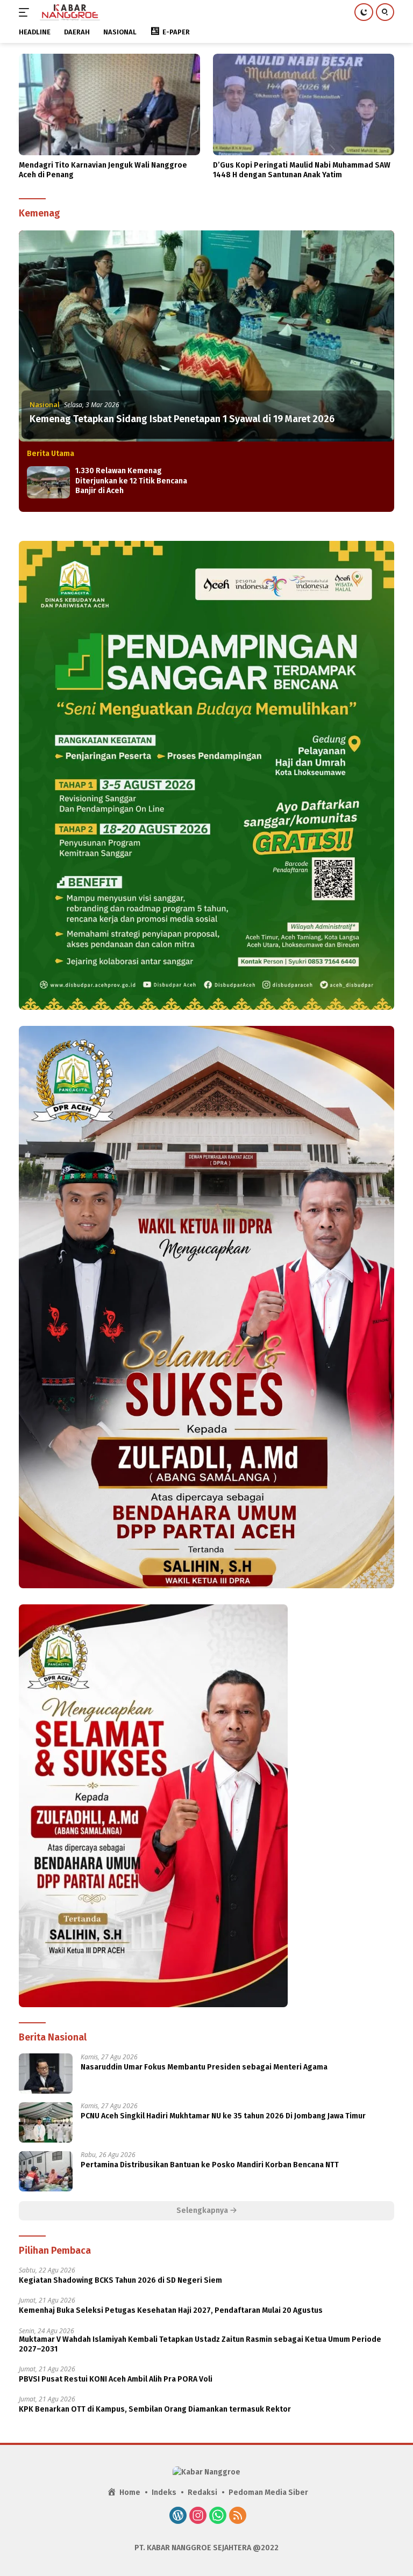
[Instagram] (198, 2516)
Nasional (45, 404)
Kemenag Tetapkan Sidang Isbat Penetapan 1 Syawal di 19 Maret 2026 (182, 419)
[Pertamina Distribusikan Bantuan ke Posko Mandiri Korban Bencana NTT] (46, 2171)
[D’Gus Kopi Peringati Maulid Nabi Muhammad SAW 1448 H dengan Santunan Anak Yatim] (304, 104)
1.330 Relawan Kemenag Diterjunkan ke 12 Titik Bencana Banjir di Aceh (131, 480)
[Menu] (26, 12)
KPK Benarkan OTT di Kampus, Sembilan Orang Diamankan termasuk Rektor (155, 2409)
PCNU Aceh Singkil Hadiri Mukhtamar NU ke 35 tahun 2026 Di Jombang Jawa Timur (223, 2116)
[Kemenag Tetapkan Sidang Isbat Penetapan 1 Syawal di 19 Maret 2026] (206, 336)
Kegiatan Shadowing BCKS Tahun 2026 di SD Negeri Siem (120, 2280)
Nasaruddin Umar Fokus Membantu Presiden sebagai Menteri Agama (204, 2067)
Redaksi (202, 2492)
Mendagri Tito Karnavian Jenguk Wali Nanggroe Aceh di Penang (103, 170)
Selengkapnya (203, 2210)
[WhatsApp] (218, 2516)
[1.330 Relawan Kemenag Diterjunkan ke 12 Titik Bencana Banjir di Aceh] (48, 482)
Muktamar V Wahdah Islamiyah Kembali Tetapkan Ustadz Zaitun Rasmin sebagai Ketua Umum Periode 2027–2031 (200, 2344)
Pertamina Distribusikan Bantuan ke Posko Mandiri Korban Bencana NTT (210, 2165)
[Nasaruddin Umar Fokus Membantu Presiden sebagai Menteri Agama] (46, 2074)
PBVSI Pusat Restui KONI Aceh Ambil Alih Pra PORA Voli (116, 2379)
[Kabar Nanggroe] (69, 12)
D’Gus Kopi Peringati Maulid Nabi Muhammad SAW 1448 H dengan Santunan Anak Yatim (302, 170)
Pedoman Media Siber (268, 2492)
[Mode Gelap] (364, 12)
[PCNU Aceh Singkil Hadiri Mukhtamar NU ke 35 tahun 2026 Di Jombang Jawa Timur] (46, 2122)
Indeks (164, 2492)
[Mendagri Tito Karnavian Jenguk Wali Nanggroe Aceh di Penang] (109, 104)
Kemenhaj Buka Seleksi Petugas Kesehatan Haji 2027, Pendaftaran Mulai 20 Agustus (171, 2310)
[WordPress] (178, 2516)
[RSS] (238, 2516)
